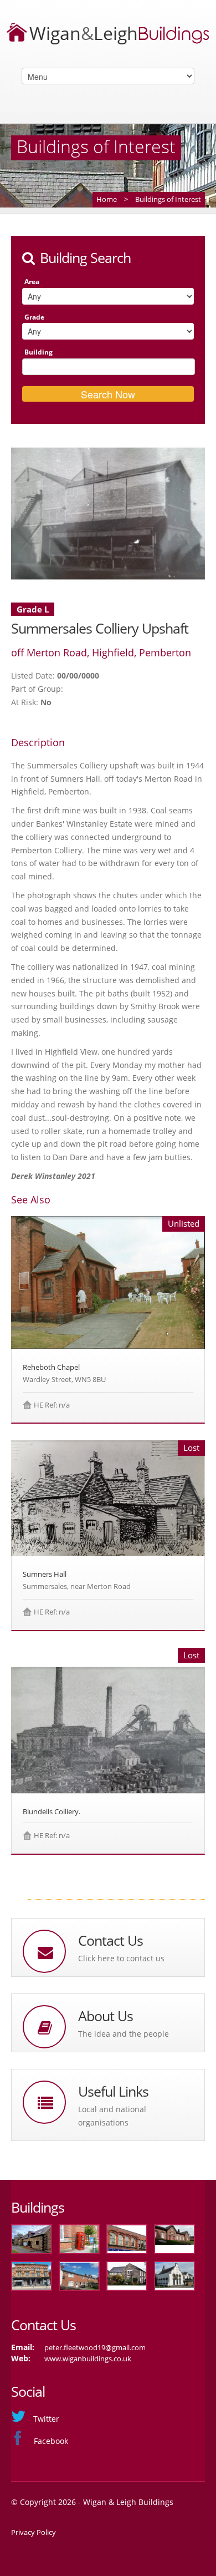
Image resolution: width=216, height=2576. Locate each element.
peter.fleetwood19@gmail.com (95, 2347)
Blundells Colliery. (52, 1811)
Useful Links (113, 2091)
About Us (106, 2016)
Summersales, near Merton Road (77, 1586)
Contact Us (110, 1940)
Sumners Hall (45, 1574)
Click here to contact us (121, 1958)
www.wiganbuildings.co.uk (88, 2359)
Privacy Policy (34, 2532)
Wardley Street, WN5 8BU (64, 1379)
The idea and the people (124, 2034)
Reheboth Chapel (51, 1367)
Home (107, 199)
